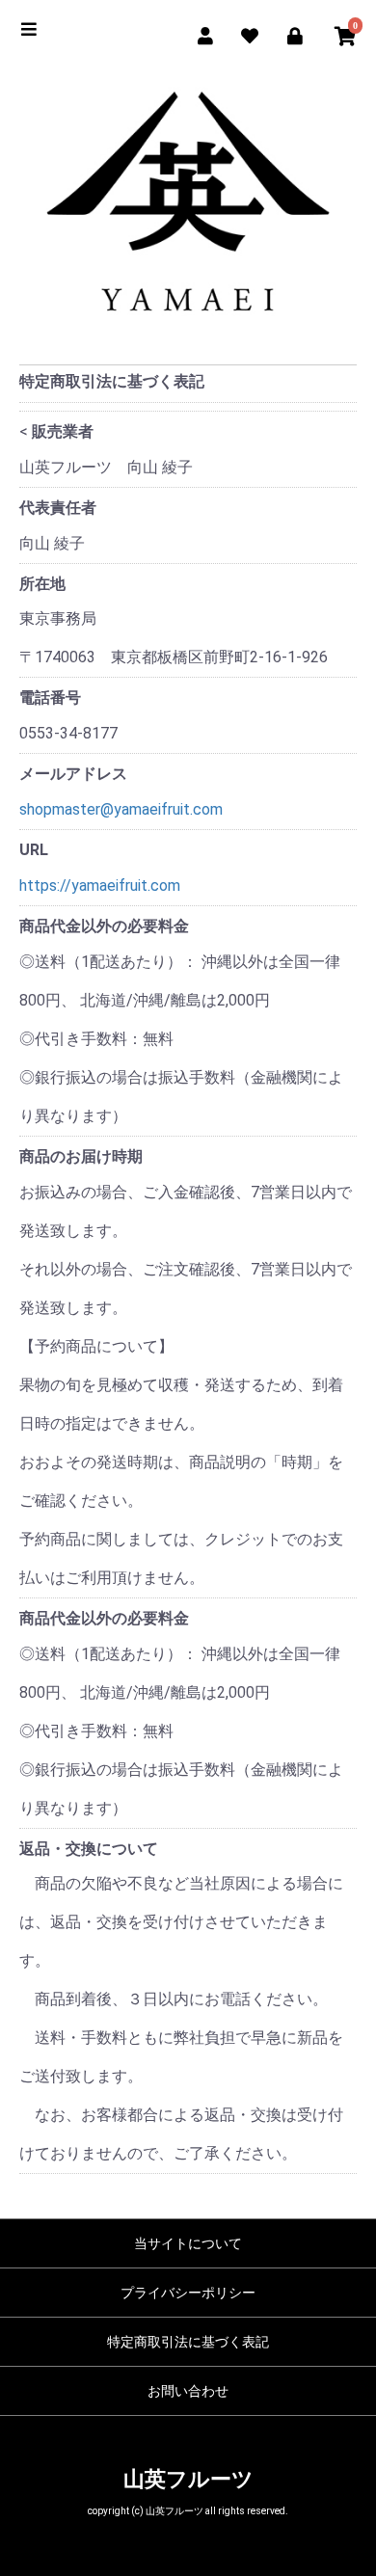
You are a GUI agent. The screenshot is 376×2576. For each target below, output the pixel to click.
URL (34, 850)
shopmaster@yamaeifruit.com (121, 809)
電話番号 (50, 698)
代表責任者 (58, 508)
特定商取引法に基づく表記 (188, 2342)
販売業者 (63, 431)
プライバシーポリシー (188, 2293)
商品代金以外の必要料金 (104, 926)
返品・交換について (89, 1849)
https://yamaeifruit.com (100, 885)
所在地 (42, 584)
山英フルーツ (188, 2479)
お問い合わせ (188, 2391)
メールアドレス (73, 774)
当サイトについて (188, 2243)
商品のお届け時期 (81, 1156)
